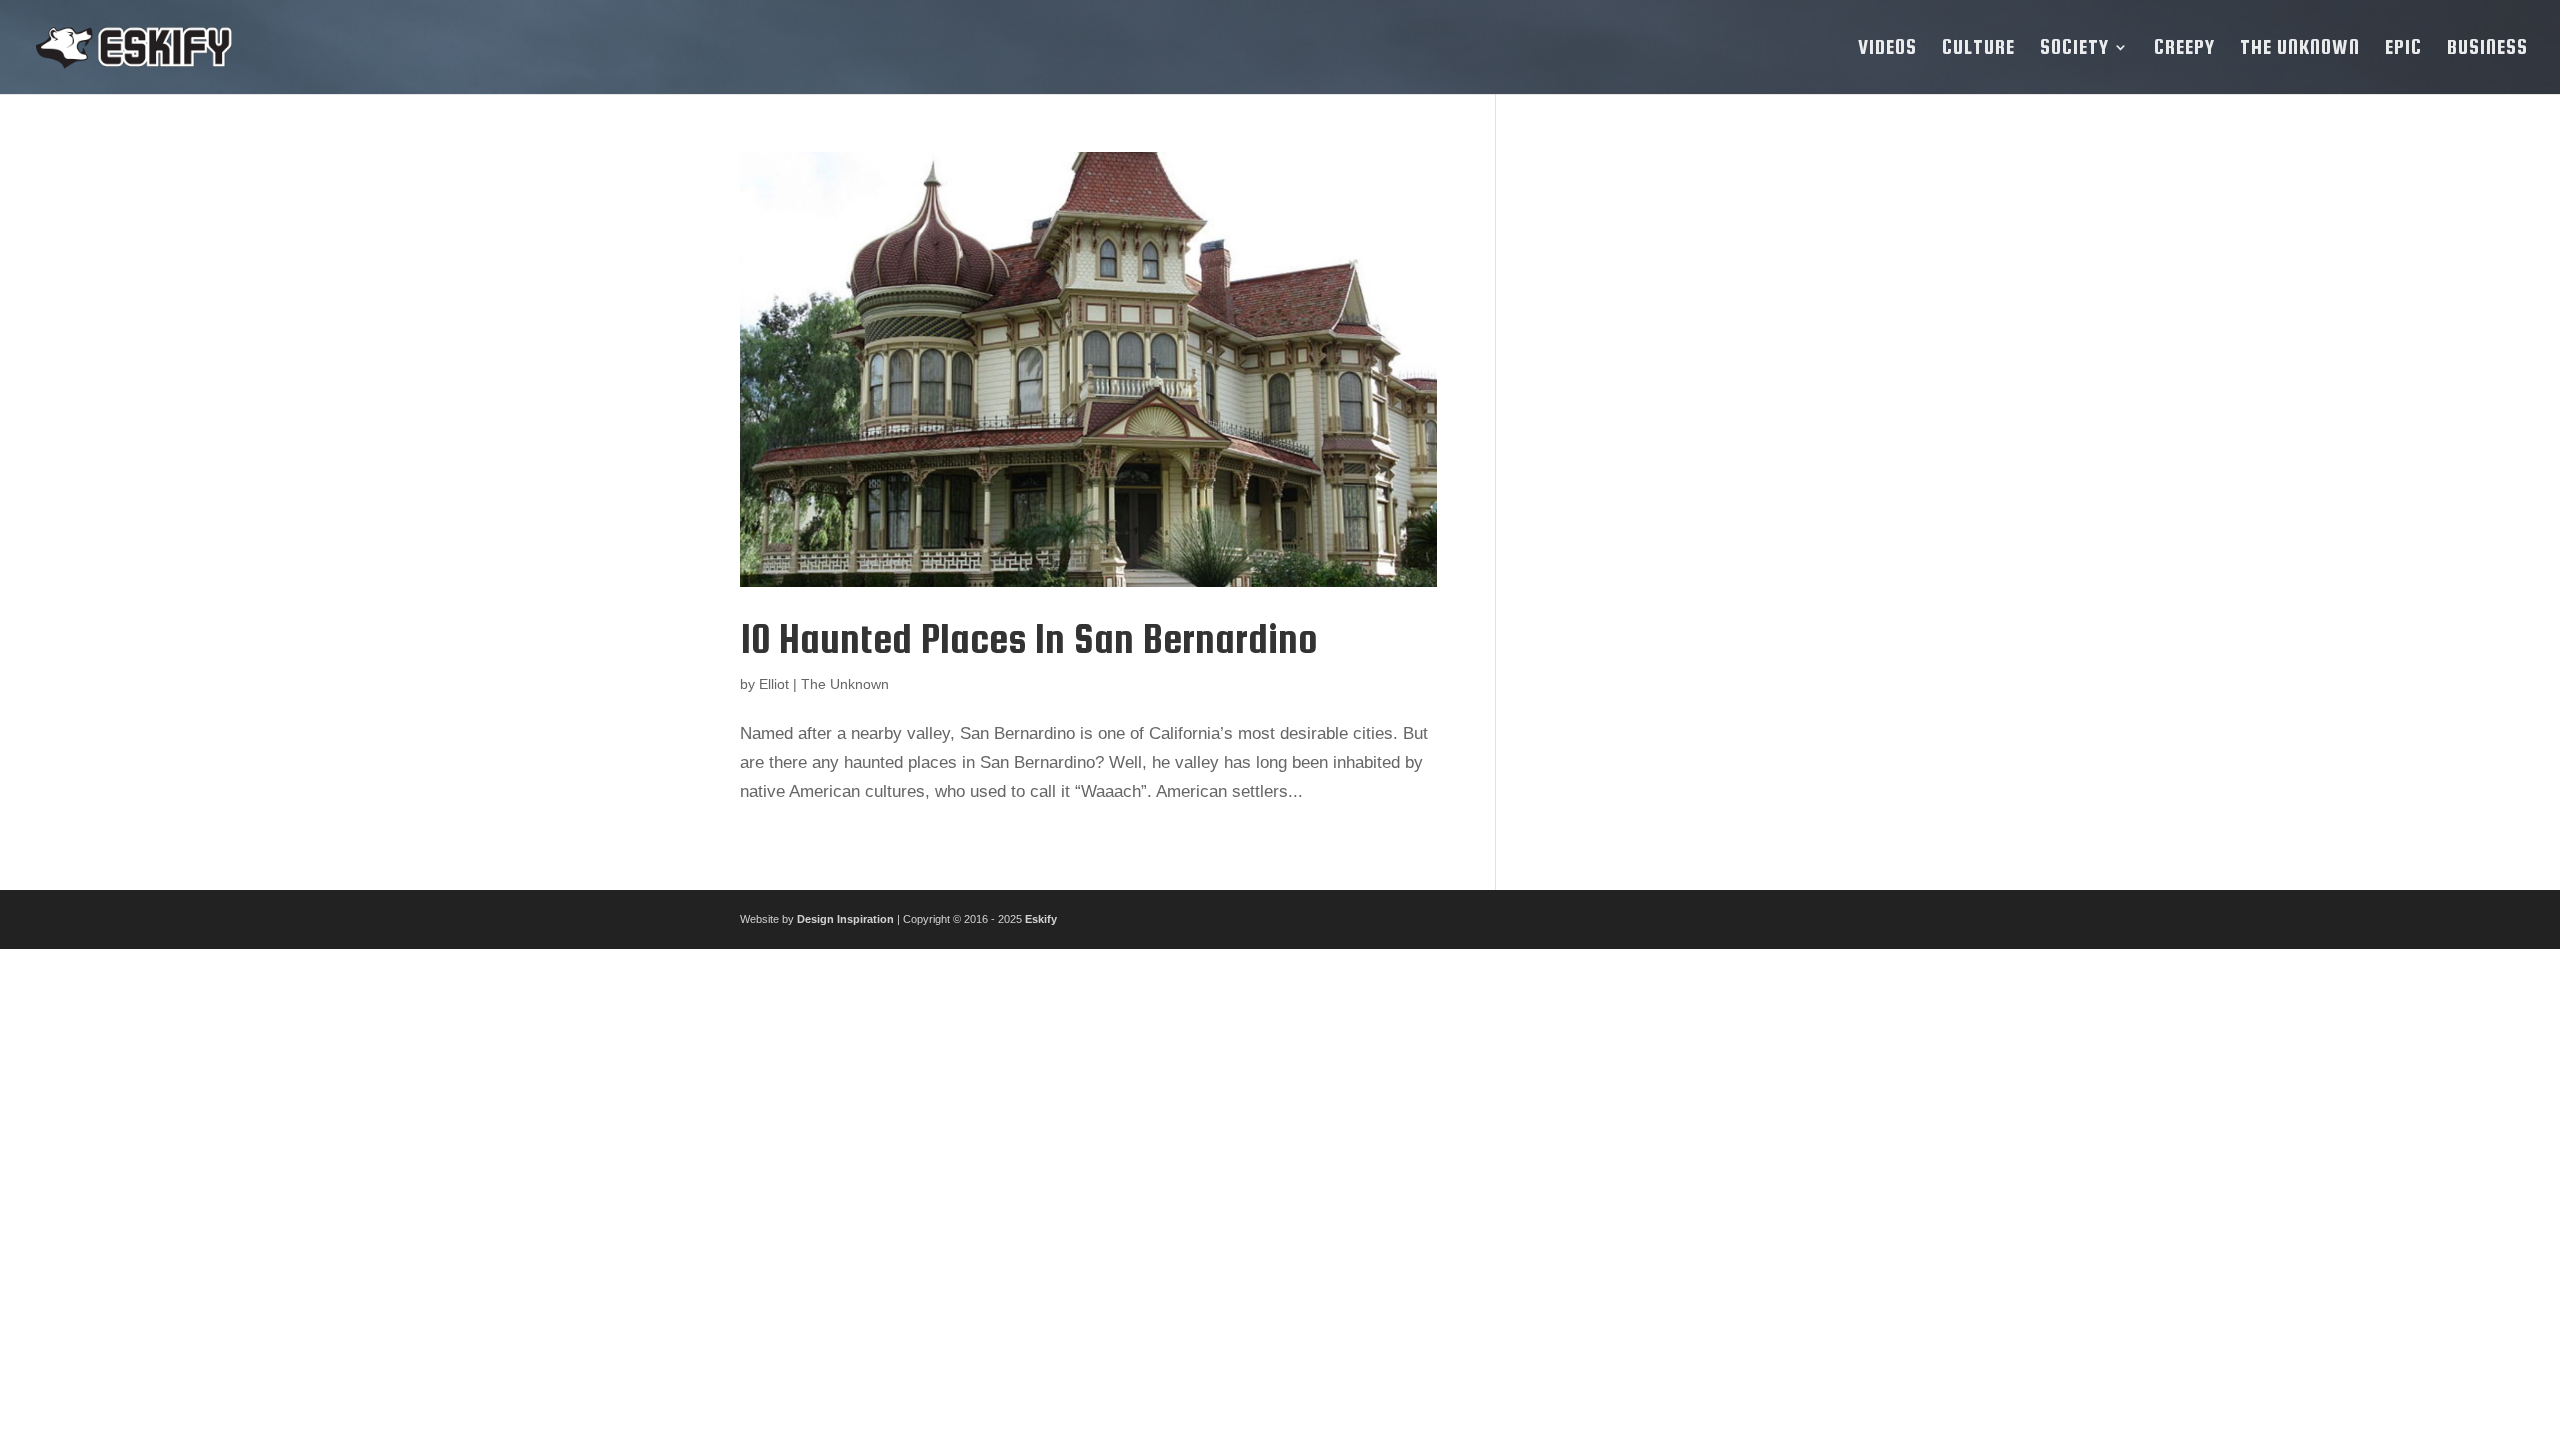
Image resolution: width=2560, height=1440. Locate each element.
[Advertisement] (1673, 452)
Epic (2403, 49)
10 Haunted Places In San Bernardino (1029, 638)
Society (2074, 49)
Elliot (774, 684)
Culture (1978, 49)
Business (2487, 49)
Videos (1887, 49)
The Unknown (2300, 49)
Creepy (2184, 49)
